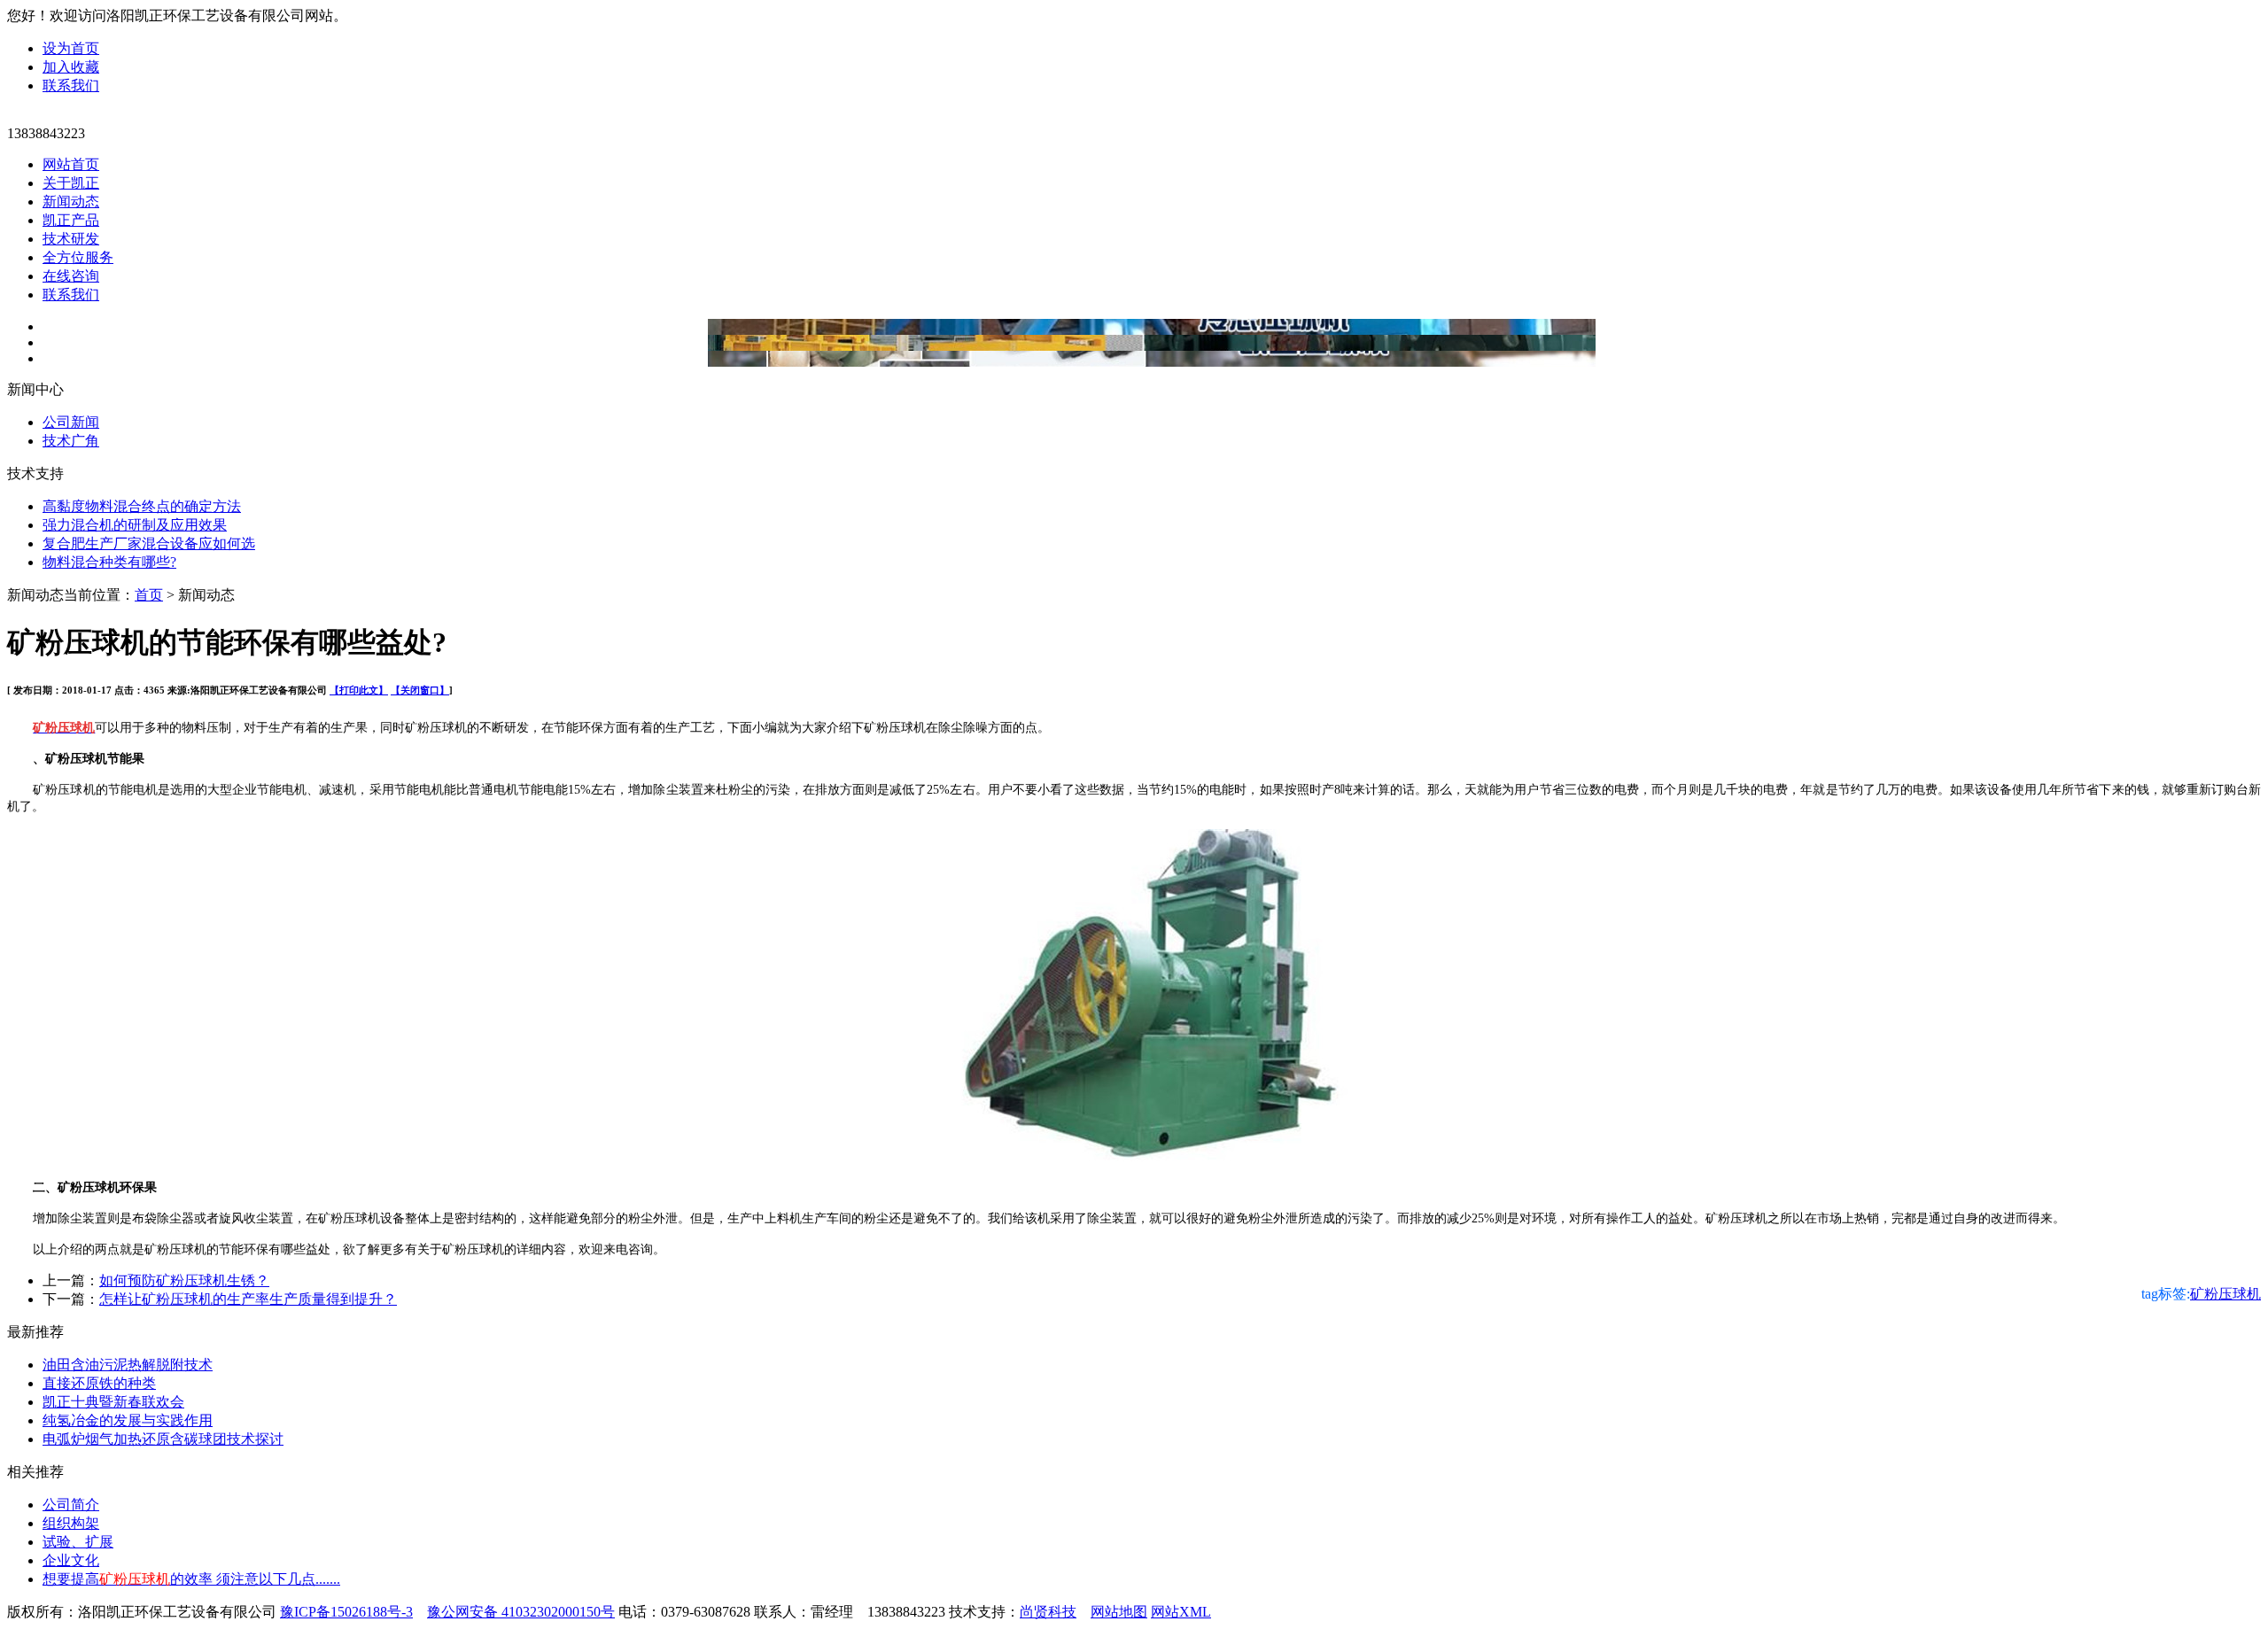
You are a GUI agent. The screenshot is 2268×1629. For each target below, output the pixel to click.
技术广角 (71, 441)
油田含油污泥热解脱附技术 (128, 1365)
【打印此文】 (359, 690)
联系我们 (71, 85)
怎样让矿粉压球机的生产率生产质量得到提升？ (248, 1299)
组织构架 (71, 1523)
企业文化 (71, 1560)
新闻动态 (71, 202)
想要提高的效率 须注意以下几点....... (191, 1579)
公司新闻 (71, 422)
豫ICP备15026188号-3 (346, 1612)
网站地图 (1119, 1612)
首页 (149, 595)
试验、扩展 (78, 1542)
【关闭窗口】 (420, 690)
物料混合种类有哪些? (109, 562)
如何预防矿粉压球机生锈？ (184, 1280)
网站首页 (71, 164)
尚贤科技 (1048, 1612)
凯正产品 (71, 220)
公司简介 (71, 1505)
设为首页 (71, 48)
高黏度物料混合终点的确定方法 (142, 506)
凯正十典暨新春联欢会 (113, 1402)
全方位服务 (78, 257)
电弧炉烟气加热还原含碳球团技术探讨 (163, 1439)
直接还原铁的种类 (99, 1383)
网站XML (1181, 1612)
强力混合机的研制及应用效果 (135, 525)
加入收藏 (71, 67)
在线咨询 (71, 276)
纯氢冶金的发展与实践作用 (128, 1420)
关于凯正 (71, 183)
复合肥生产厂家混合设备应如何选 (149, 543)
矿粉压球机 (2225, 1294)
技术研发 (71, 239)
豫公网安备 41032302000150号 (521, 1612)
